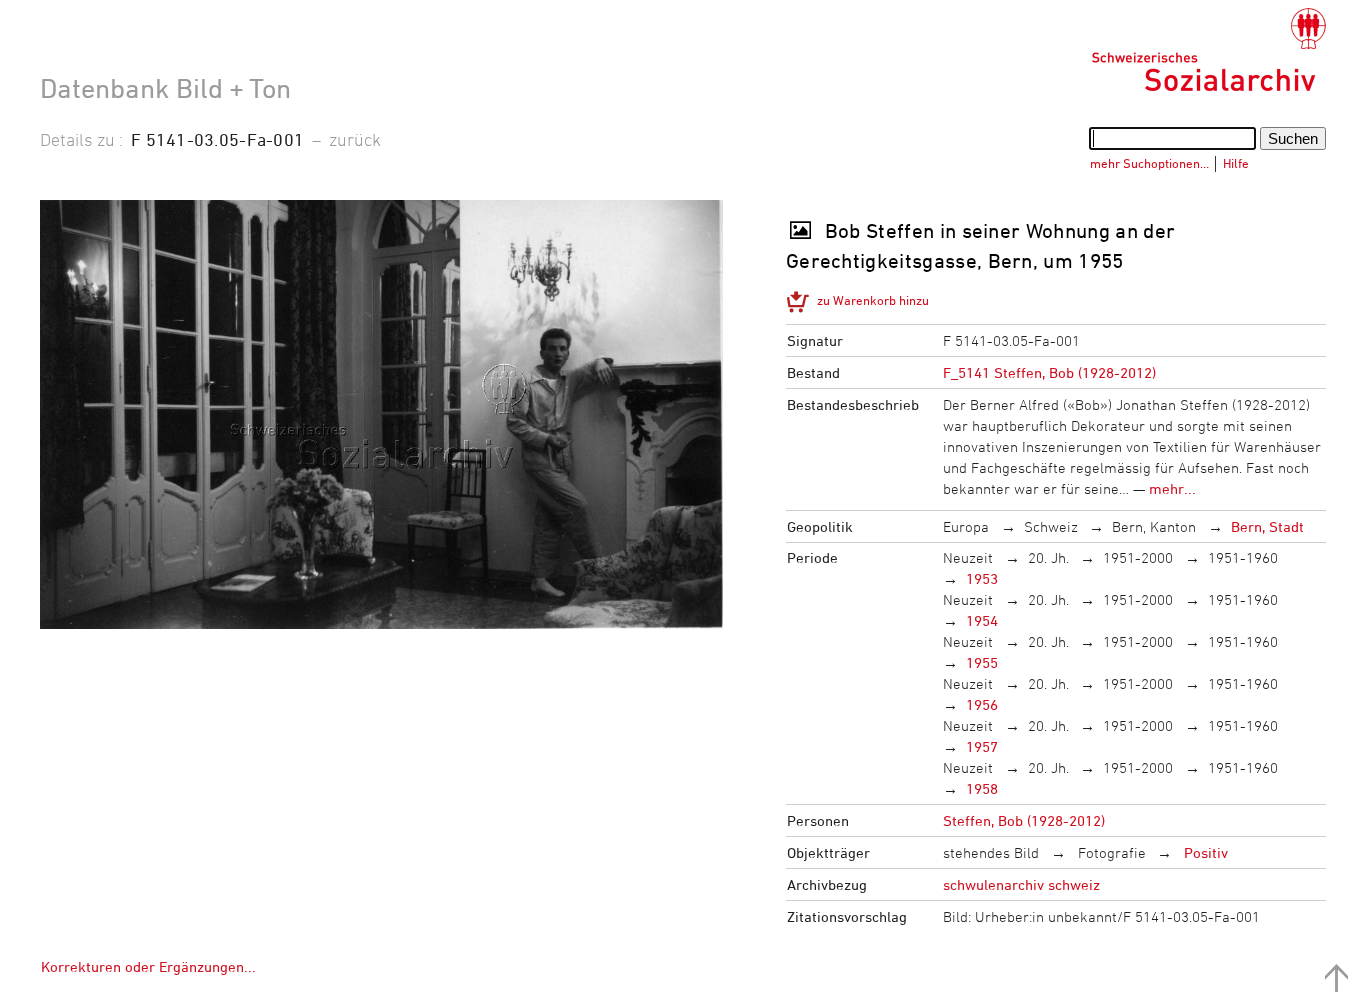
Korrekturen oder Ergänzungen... (148, 966)
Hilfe (1236, 163)
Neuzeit (968, 557)
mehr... (1172, 488)
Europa (966, 526)
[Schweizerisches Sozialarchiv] (1208, 50)
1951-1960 (1243, 557)
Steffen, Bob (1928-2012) (1024, 820)
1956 (982, 704)
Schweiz (1051, 526)
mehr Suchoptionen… (1149, 163)
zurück (355, 139)
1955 (982, 662)
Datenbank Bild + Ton (165, 88)
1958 (982, 788)
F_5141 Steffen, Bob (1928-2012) (1049, 372)
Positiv (1204, 852)
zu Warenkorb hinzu (873, 300)
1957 (982, 746)
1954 (982, 620)
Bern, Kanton (1154, 526)
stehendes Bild (991, 852)
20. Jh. (1048, 557)
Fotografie (1110, 852)
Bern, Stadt (1267, 526)
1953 (982, 578)
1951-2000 (1138, 557)
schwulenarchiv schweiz (1021, 884)
